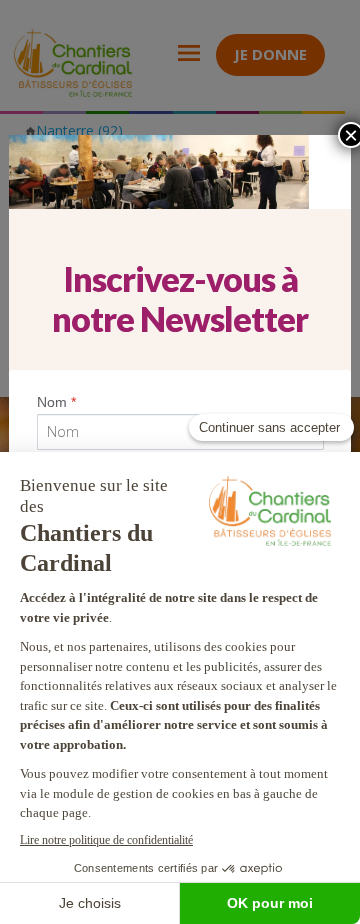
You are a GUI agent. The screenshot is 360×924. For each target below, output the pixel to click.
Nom (56, 402)
